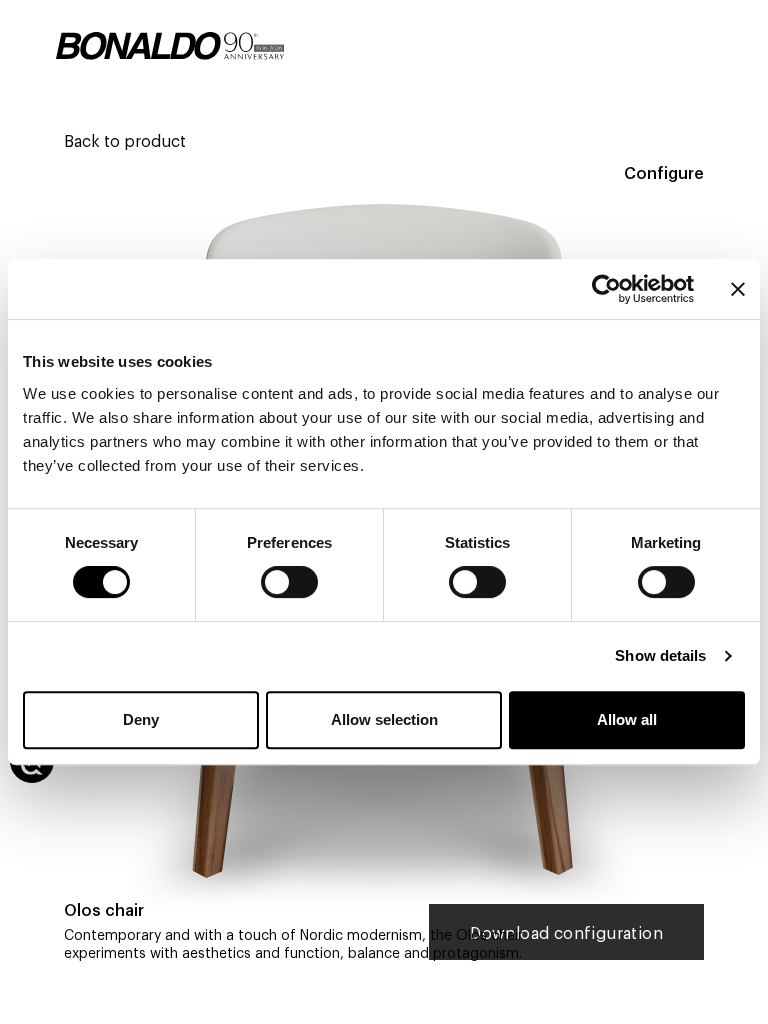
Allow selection (384, 719)
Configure (664, 172)
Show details (660, 655)
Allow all (627, 719)
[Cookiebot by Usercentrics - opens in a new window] (606, 289)
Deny (141, 719)
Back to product (125, 140)
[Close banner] (738, 289)
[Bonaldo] (170, 46)
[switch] (289, 582)
